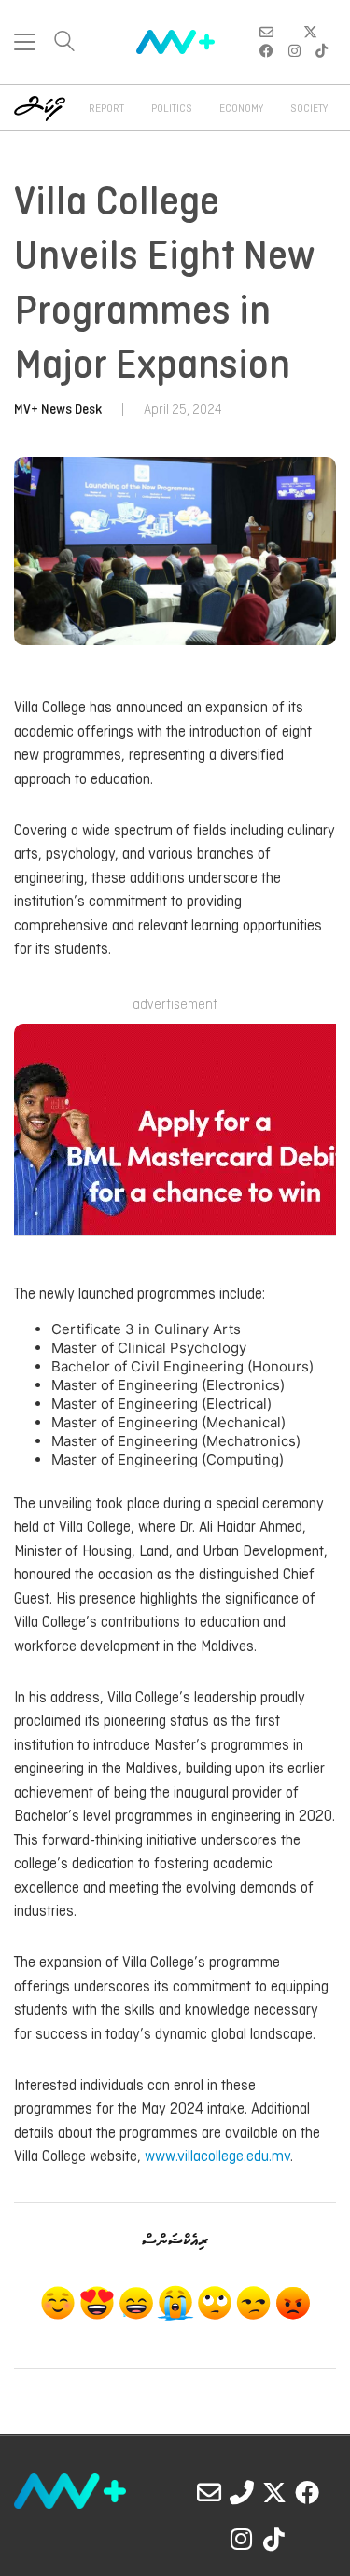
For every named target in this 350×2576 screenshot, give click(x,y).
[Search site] (64, 43)
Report (106, 109)
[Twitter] (274, 2492)
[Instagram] (242, 2539)
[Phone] (242, 2492)
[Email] (209, 2492)
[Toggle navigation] (25, 42)
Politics (172, 109)
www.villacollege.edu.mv (217, 2157)
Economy (241, 109)
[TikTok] (274, 2539)
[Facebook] (307, 2492)
